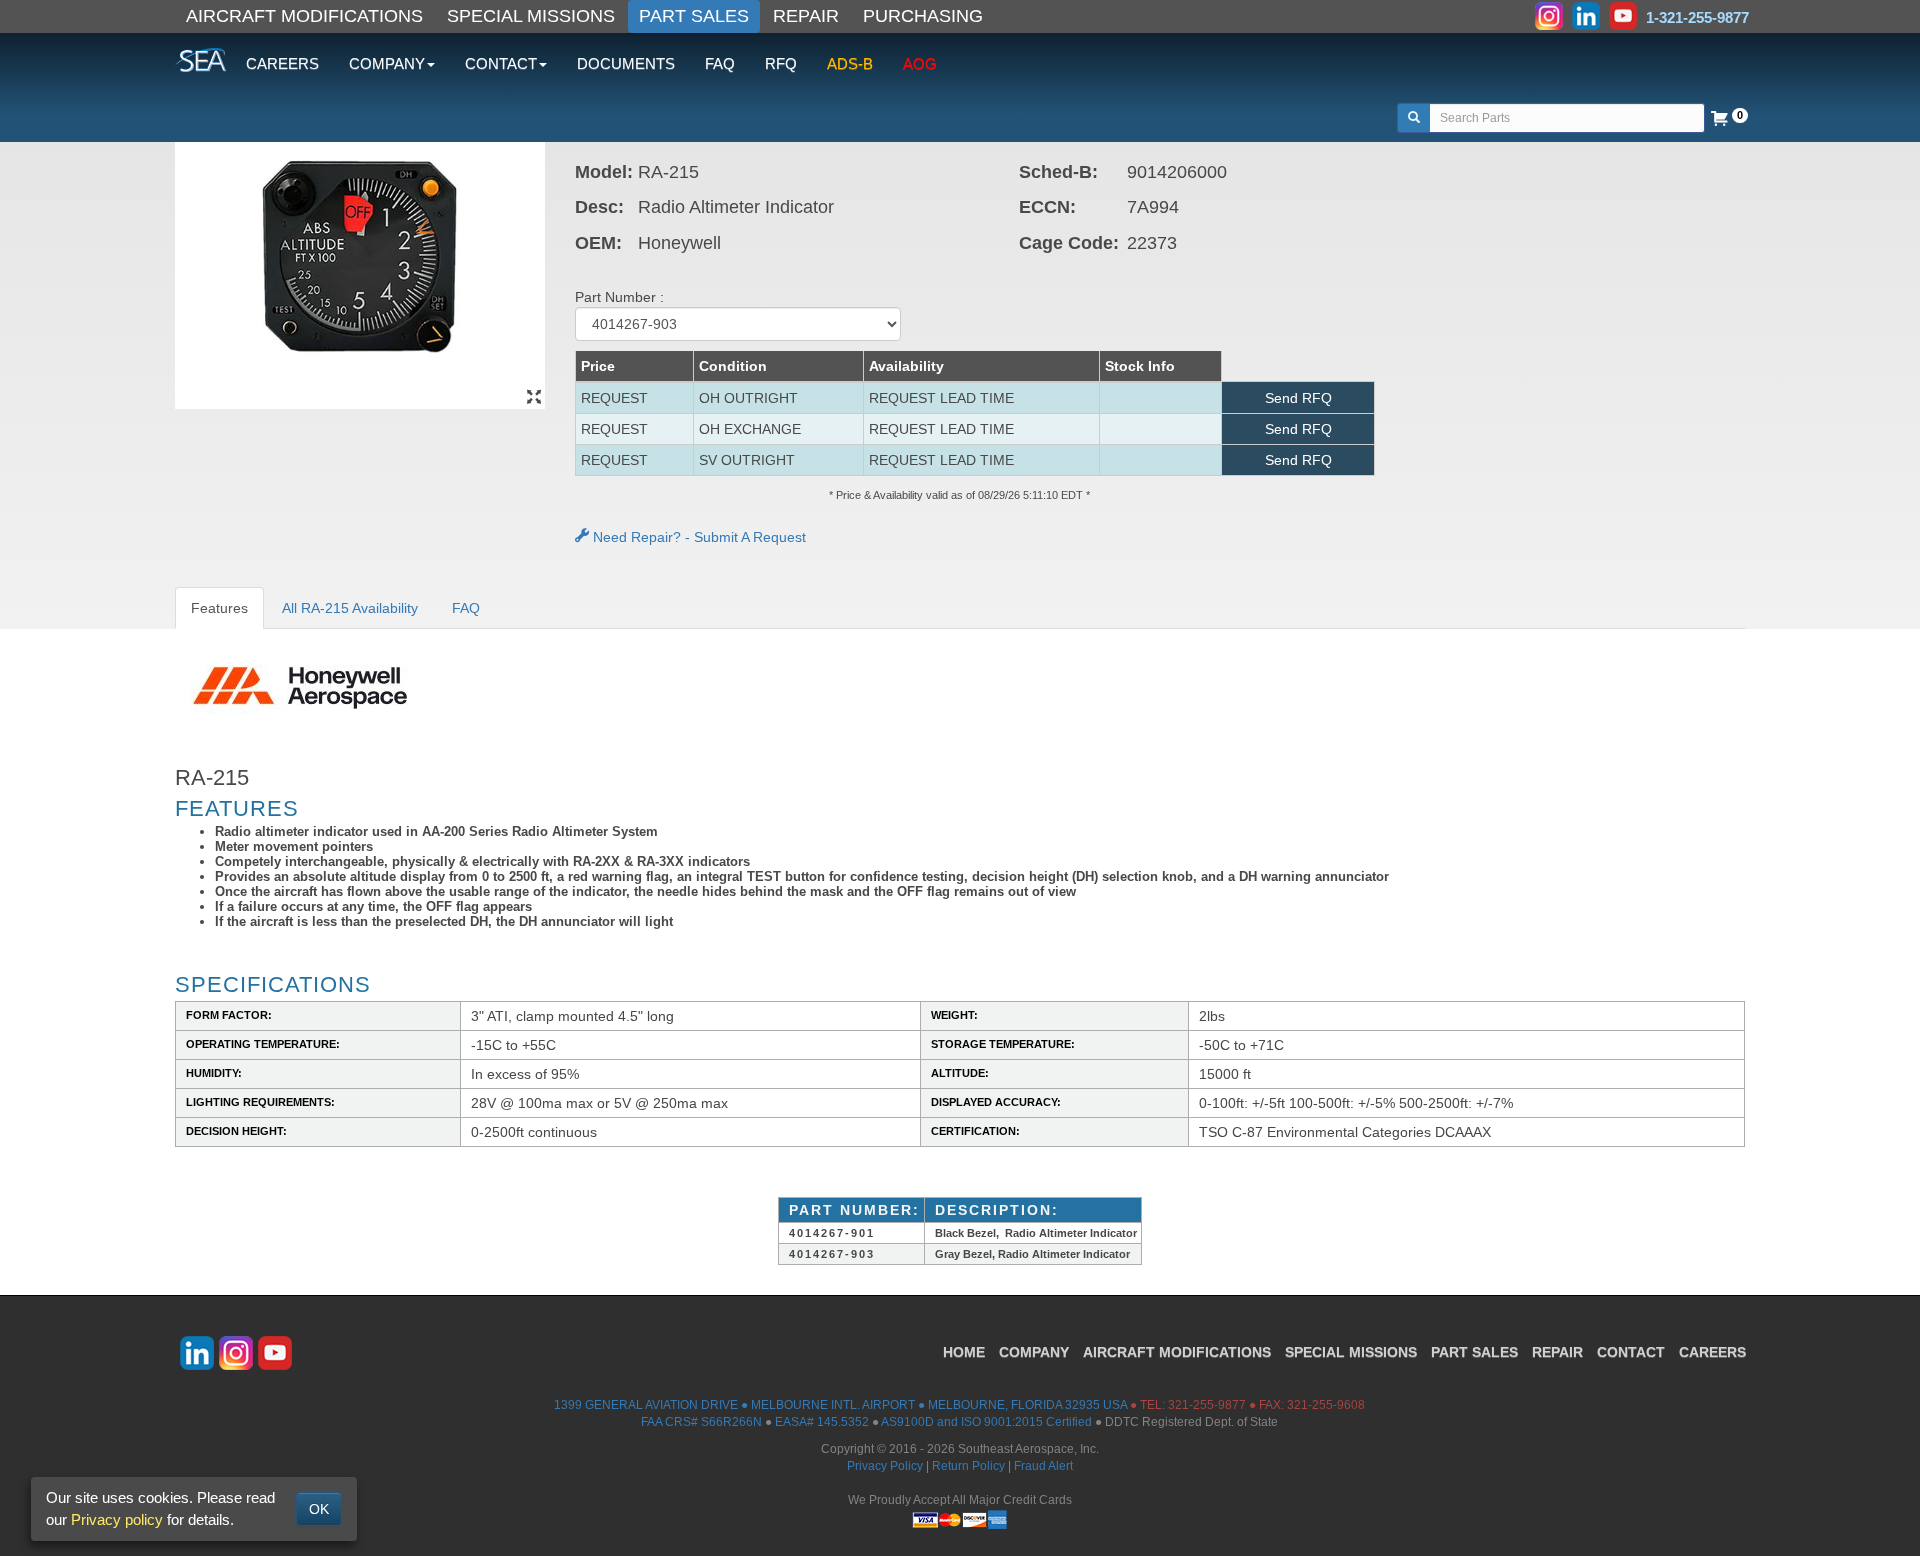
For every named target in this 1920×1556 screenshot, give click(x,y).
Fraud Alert (1043, 1466)
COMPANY (1034, 1352)
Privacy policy (117, 1519)
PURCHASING (923, 16)
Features (219, 608)
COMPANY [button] (387, 63)
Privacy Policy (885, 1466)
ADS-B (850, 63)
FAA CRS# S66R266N (701, 1422)
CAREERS (282, 63)
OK (319, 1509)
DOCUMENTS (626, 63)
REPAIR (806, 16)
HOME (964, 1352)
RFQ (781, 63)
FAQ (720, 63)
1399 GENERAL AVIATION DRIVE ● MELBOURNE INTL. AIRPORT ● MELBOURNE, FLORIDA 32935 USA (840, 1405)
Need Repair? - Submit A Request (697, 537)
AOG (920, 63)
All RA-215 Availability (350, 608)
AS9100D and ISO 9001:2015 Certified (986, 1422)
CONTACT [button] (501, 63)
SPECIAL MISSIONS (531, 16)
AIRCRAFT (1177, 1352)
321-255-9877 (1207, 1405)
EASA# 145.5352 (822, 1422)
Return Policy (968, 1466)
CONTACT (1631, 1352)
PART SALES (694, 16)
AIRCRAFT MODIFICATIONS (304, 16)
